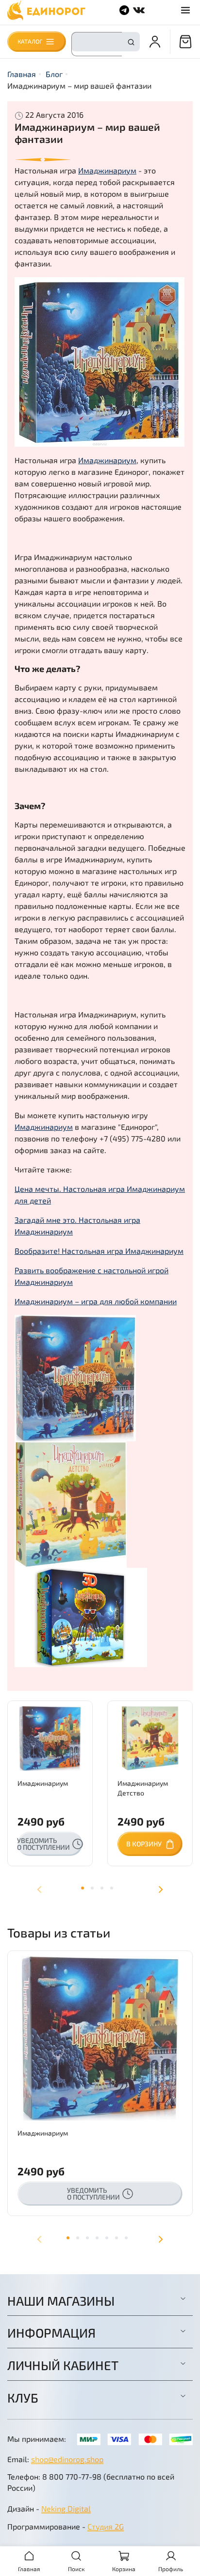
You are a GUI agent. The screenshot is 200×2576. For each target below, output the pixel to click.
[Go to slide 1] (68, 2238)
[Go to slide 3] (87, 2238)
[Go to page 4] (112, 1888)
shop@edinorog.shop (67, 2459)
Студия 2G (106, 2526)
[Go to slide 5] (107, 2238)
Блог (54, 74)
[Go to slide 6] (117, 2238)
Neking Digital (66, 2508)
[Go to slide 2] (78, 2238)
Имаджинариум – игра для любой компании (96, 1301)
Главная (22, 74)
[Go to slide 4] (97, 2238)
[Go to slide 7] (126, 2238)
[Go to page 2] (92, 1888)
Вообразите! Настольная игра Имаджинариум (99, 1251)
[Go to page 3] (102, 1888)
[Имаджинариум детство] (71, 1503)
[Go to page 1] (83, 1888)
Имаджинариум (107, 170)
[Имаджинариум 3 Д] (81, 1616)
